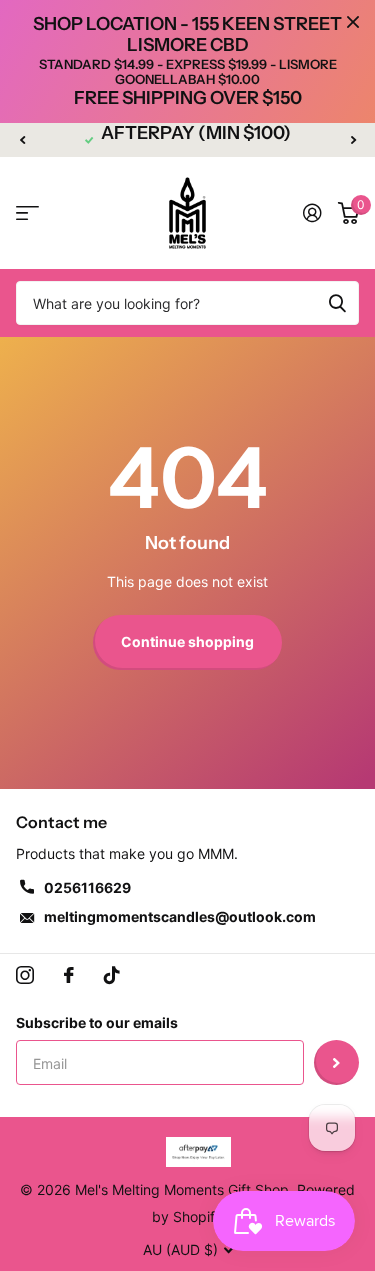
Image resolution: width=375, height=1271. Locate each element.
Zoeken (337, 303)
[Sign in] (312, 213)
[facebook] (69, 975)
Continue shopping (187, 641)
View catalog (27, 213)
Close (353, 22)
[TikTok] (112, 975)
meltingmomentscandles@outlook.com (180, 916)
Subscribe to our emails (97, 1022)
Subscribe (336, 1062)
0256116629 (87, 887)
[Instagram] (25, 975)
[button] (22, 140)
